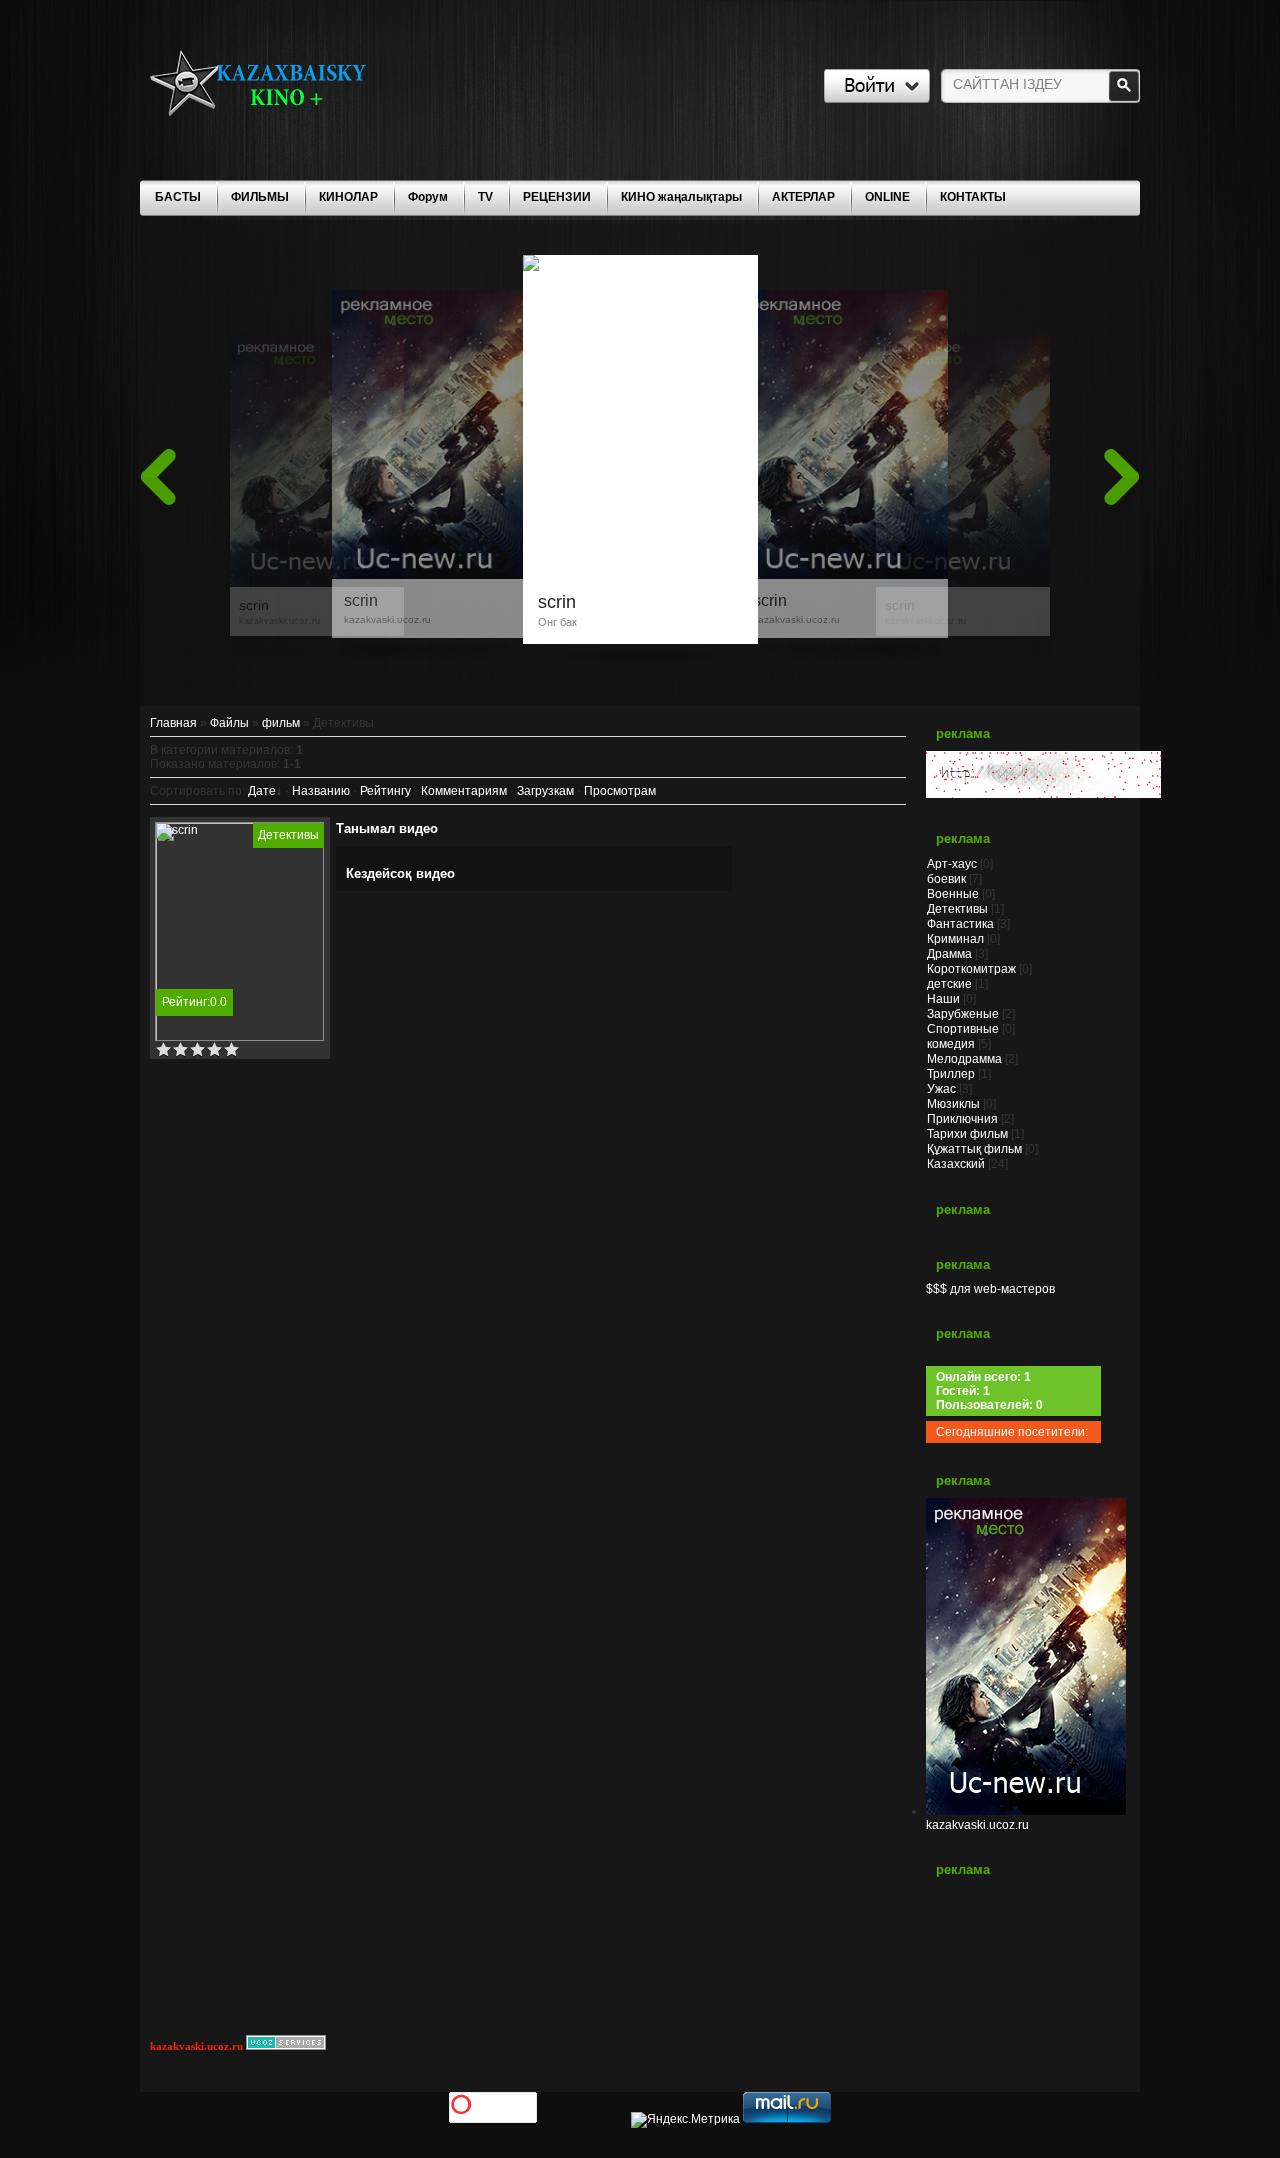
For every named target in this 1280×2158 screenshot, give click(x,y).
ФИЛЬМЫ (260, 197)
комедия (951, 1044)
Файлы (229, 723)
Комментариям (464, 791)
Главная (173, 723)
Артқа (158, 477)
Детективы (288, 835)
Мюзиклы (953, 1104)
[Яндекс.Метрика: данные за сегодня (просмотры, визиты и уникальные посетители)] (685, 2120)
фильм (281, 723)
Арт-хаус (952, 864)
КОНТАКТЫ (973, 197)
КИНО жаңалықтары (681, 197)
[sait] (1043, 794)
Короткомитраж (971, 969)
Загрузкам (545, 791)
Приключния (962, 1119)
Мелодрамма (964, 1059)
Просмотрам (620, 791)
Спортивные (963, 1029)
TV (485, 197)
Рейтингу (385, 791)
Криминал (955, 939)
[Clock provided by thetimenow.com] (1026, 1962)
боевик (946, 879)
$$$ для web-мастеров (990, 1289)
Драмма (949, 954)
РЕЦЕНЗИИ (557, 197)
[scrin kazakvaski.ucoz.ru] (963, 580)
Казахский (956, 1164)
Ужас (941, 1089)
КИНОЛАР (348, 197)
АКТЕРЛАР (803, 197)
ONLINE (887, 197)
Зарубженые (963, 1014)
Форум (428, 197)
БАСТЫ (178, 197)
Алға (1122, 477)
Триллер (951, 1074)
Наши (943, 999)
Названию (321, 791)
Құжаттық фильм (974, 1149)
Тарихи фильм (967, 1134)
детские (949, 984)
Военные (953, 894)
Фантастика (960, 924)
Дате (262, 791)
